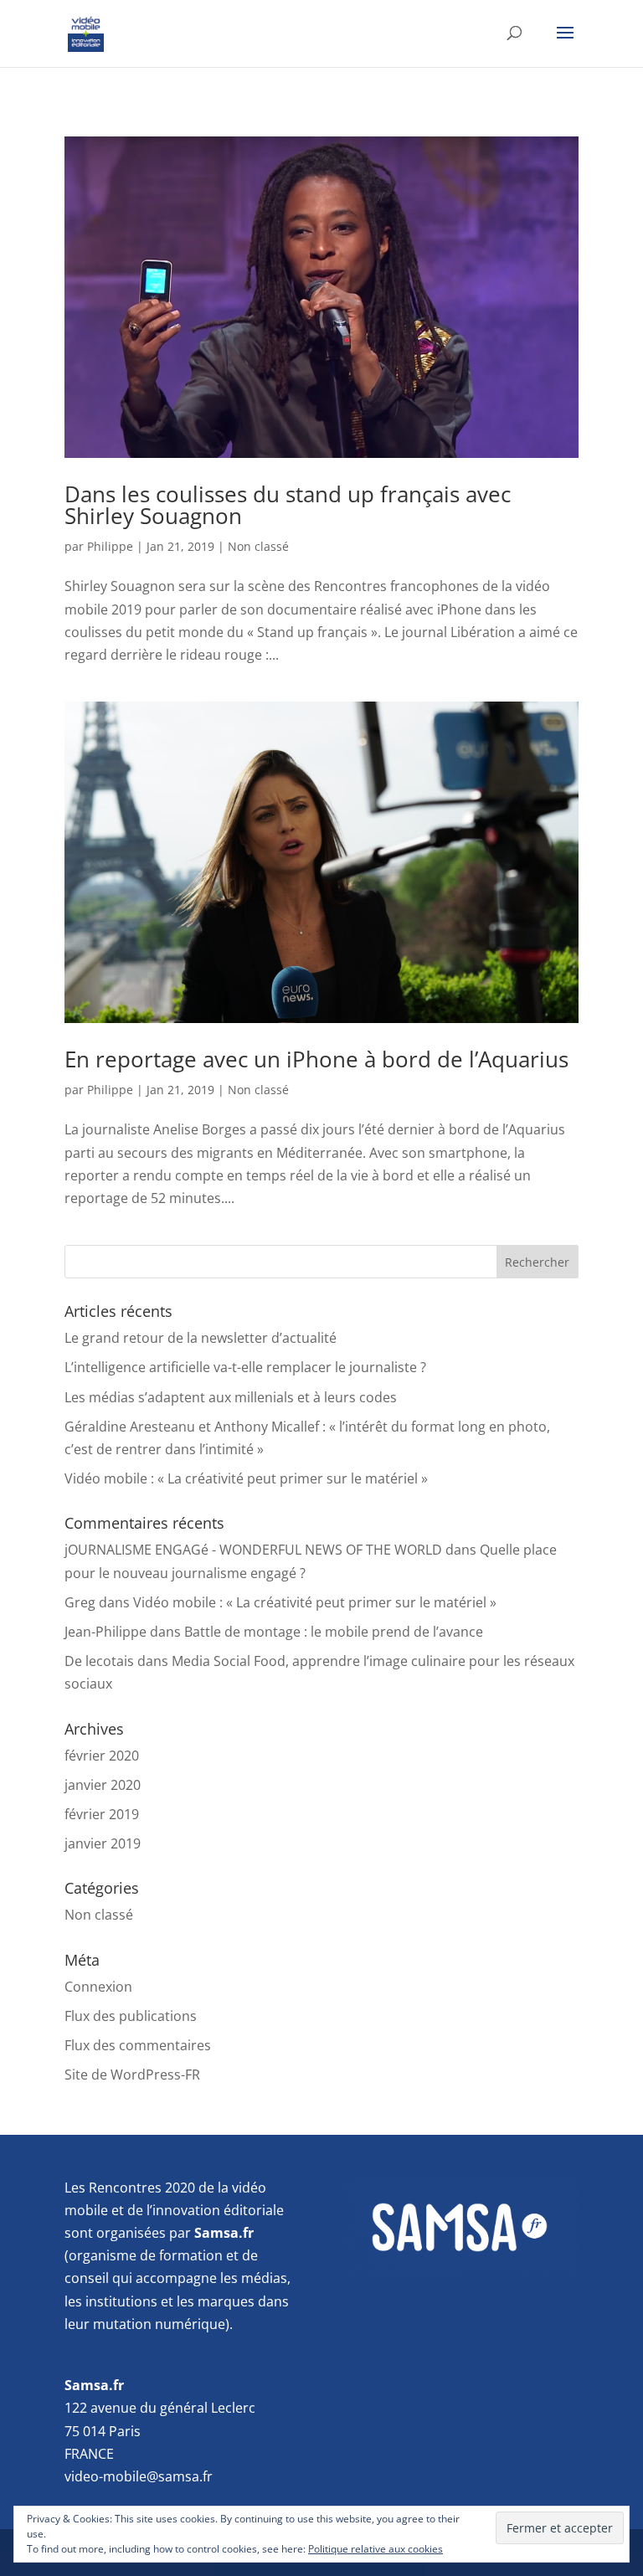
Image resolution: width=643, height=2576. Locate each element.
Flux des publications (131, 2016)
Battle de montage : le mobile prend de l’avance (334, 1632)
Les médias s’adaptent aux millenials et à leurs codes (231, 1397)
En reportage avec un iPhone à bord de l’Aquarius (316, 1059)
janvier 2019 (103, 1843)
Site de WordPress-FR (132, 2075)
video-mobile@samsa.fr (139, 2476)
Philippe (110, 546)
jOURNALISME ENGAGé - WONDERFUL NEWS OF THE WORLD (253, 1550)
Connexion (98, 1987)
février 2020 (102, 1756)
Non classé (258, 546)
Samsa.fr (94, 2385)
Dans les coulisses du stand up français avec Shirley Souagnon (288, 505)
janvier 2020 (103, 1785)
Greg (80, 1602)
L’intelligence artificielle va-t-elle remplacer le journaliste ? (245, 1367)
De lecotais (99, 1661)
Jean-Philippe (105, 1632)
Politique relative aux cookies (376, 2549)
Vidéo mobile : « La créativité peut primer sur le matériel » (246, 1478)
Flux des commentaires (138, 2045)
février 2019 (102, 1814)
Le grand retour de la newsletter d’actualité (201, 1338)
